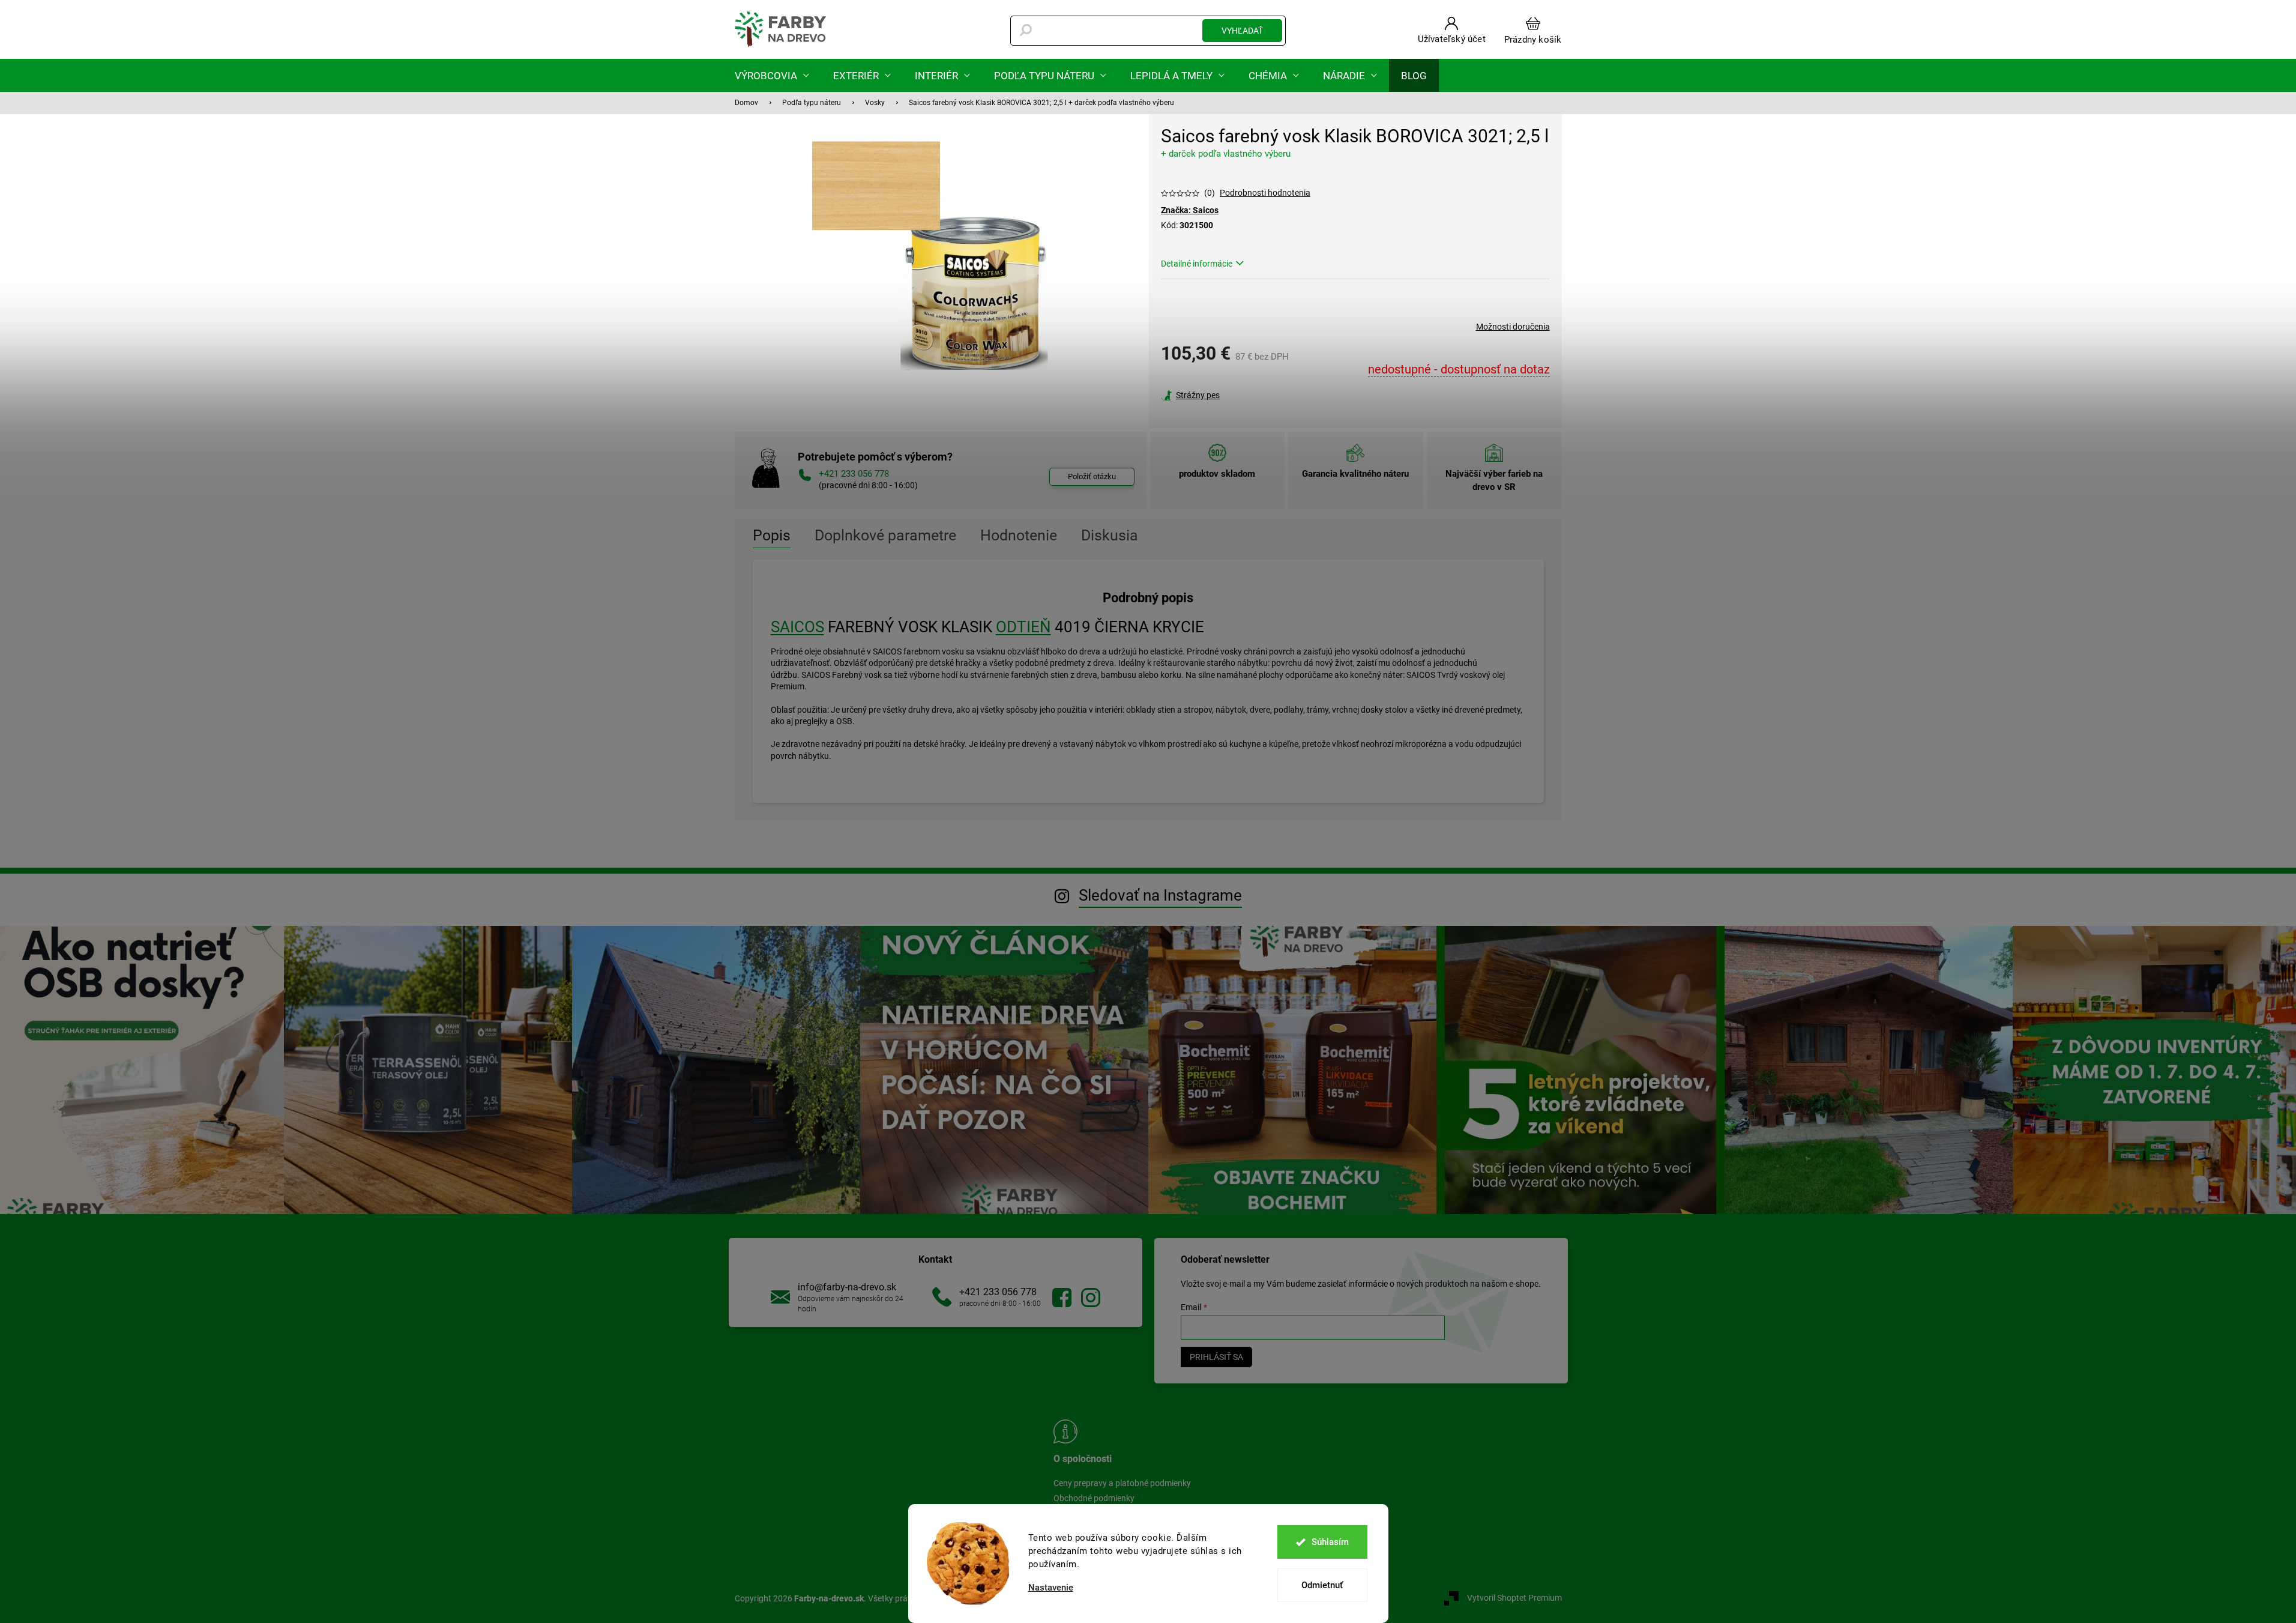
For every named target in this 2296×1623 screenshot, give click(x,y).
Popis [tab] (772, 535)
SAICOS (797, 627)
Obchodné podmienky (1094, 1498)
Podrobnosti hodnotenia (1265, 193)
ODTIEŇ (1023, 627)
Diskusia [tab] (1110, 535)
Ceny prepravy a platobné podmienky (1122, 1483)
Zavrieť (1243, 395)
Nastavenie (1051, 1588)
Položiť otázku (1092, 476)
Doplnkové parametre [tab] (885, 535)
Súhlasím (1330, 1542)
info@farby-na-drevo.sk (847, 1287)
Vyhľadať (1242, 31)
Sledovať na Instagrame (1160, 895)
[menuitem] (772, 75)
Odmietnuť (1322, 1585)
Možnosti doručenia (1513, 327)
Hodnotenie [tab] (1019, 535)
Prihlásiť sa (1216, 1357)
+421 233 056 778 (998, 1292)
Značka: (1190, 210)
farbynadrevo (1091, 1298)
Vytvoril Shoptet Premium (1514, 1598)
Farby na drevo (1062, 1298)
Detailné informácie (1197, 264)
